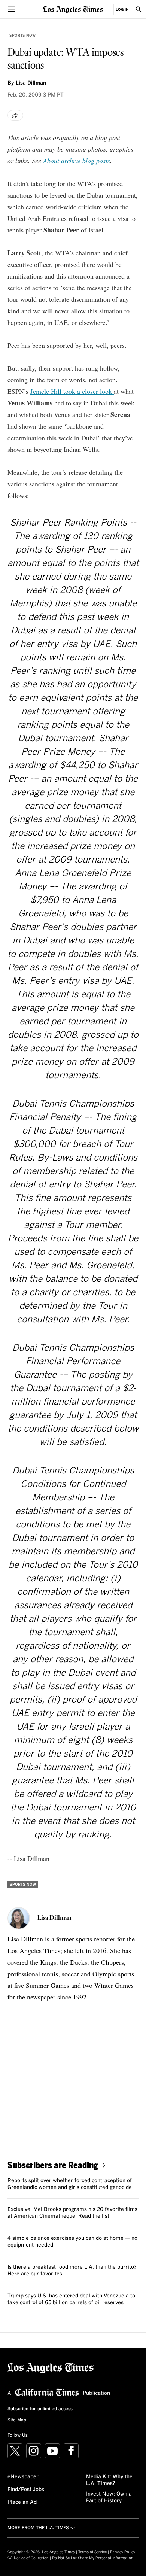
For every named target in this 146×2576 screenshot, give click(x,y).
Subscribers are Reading (53, 2165)
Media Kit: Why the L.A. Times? (109, 2480)
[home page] (73, 9)
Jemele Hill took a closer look (72, 391)
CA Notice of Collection (28, 2558)
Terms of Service (92, 2552)
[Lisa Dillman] (19, 1918)
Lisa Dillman (31, 83)
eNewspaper (23, 2477)
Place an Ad (22, 2502)
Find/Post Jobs (26, 2490)
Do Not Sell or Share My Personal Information (93, 2558)
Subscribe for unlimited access (40, 2409)
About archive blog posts (77, 161)
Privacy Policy (123, 2552)
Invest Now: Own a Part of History (109, 2497)
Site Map (17, 2420)
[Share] (15, 115)
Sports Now (22, 36)
